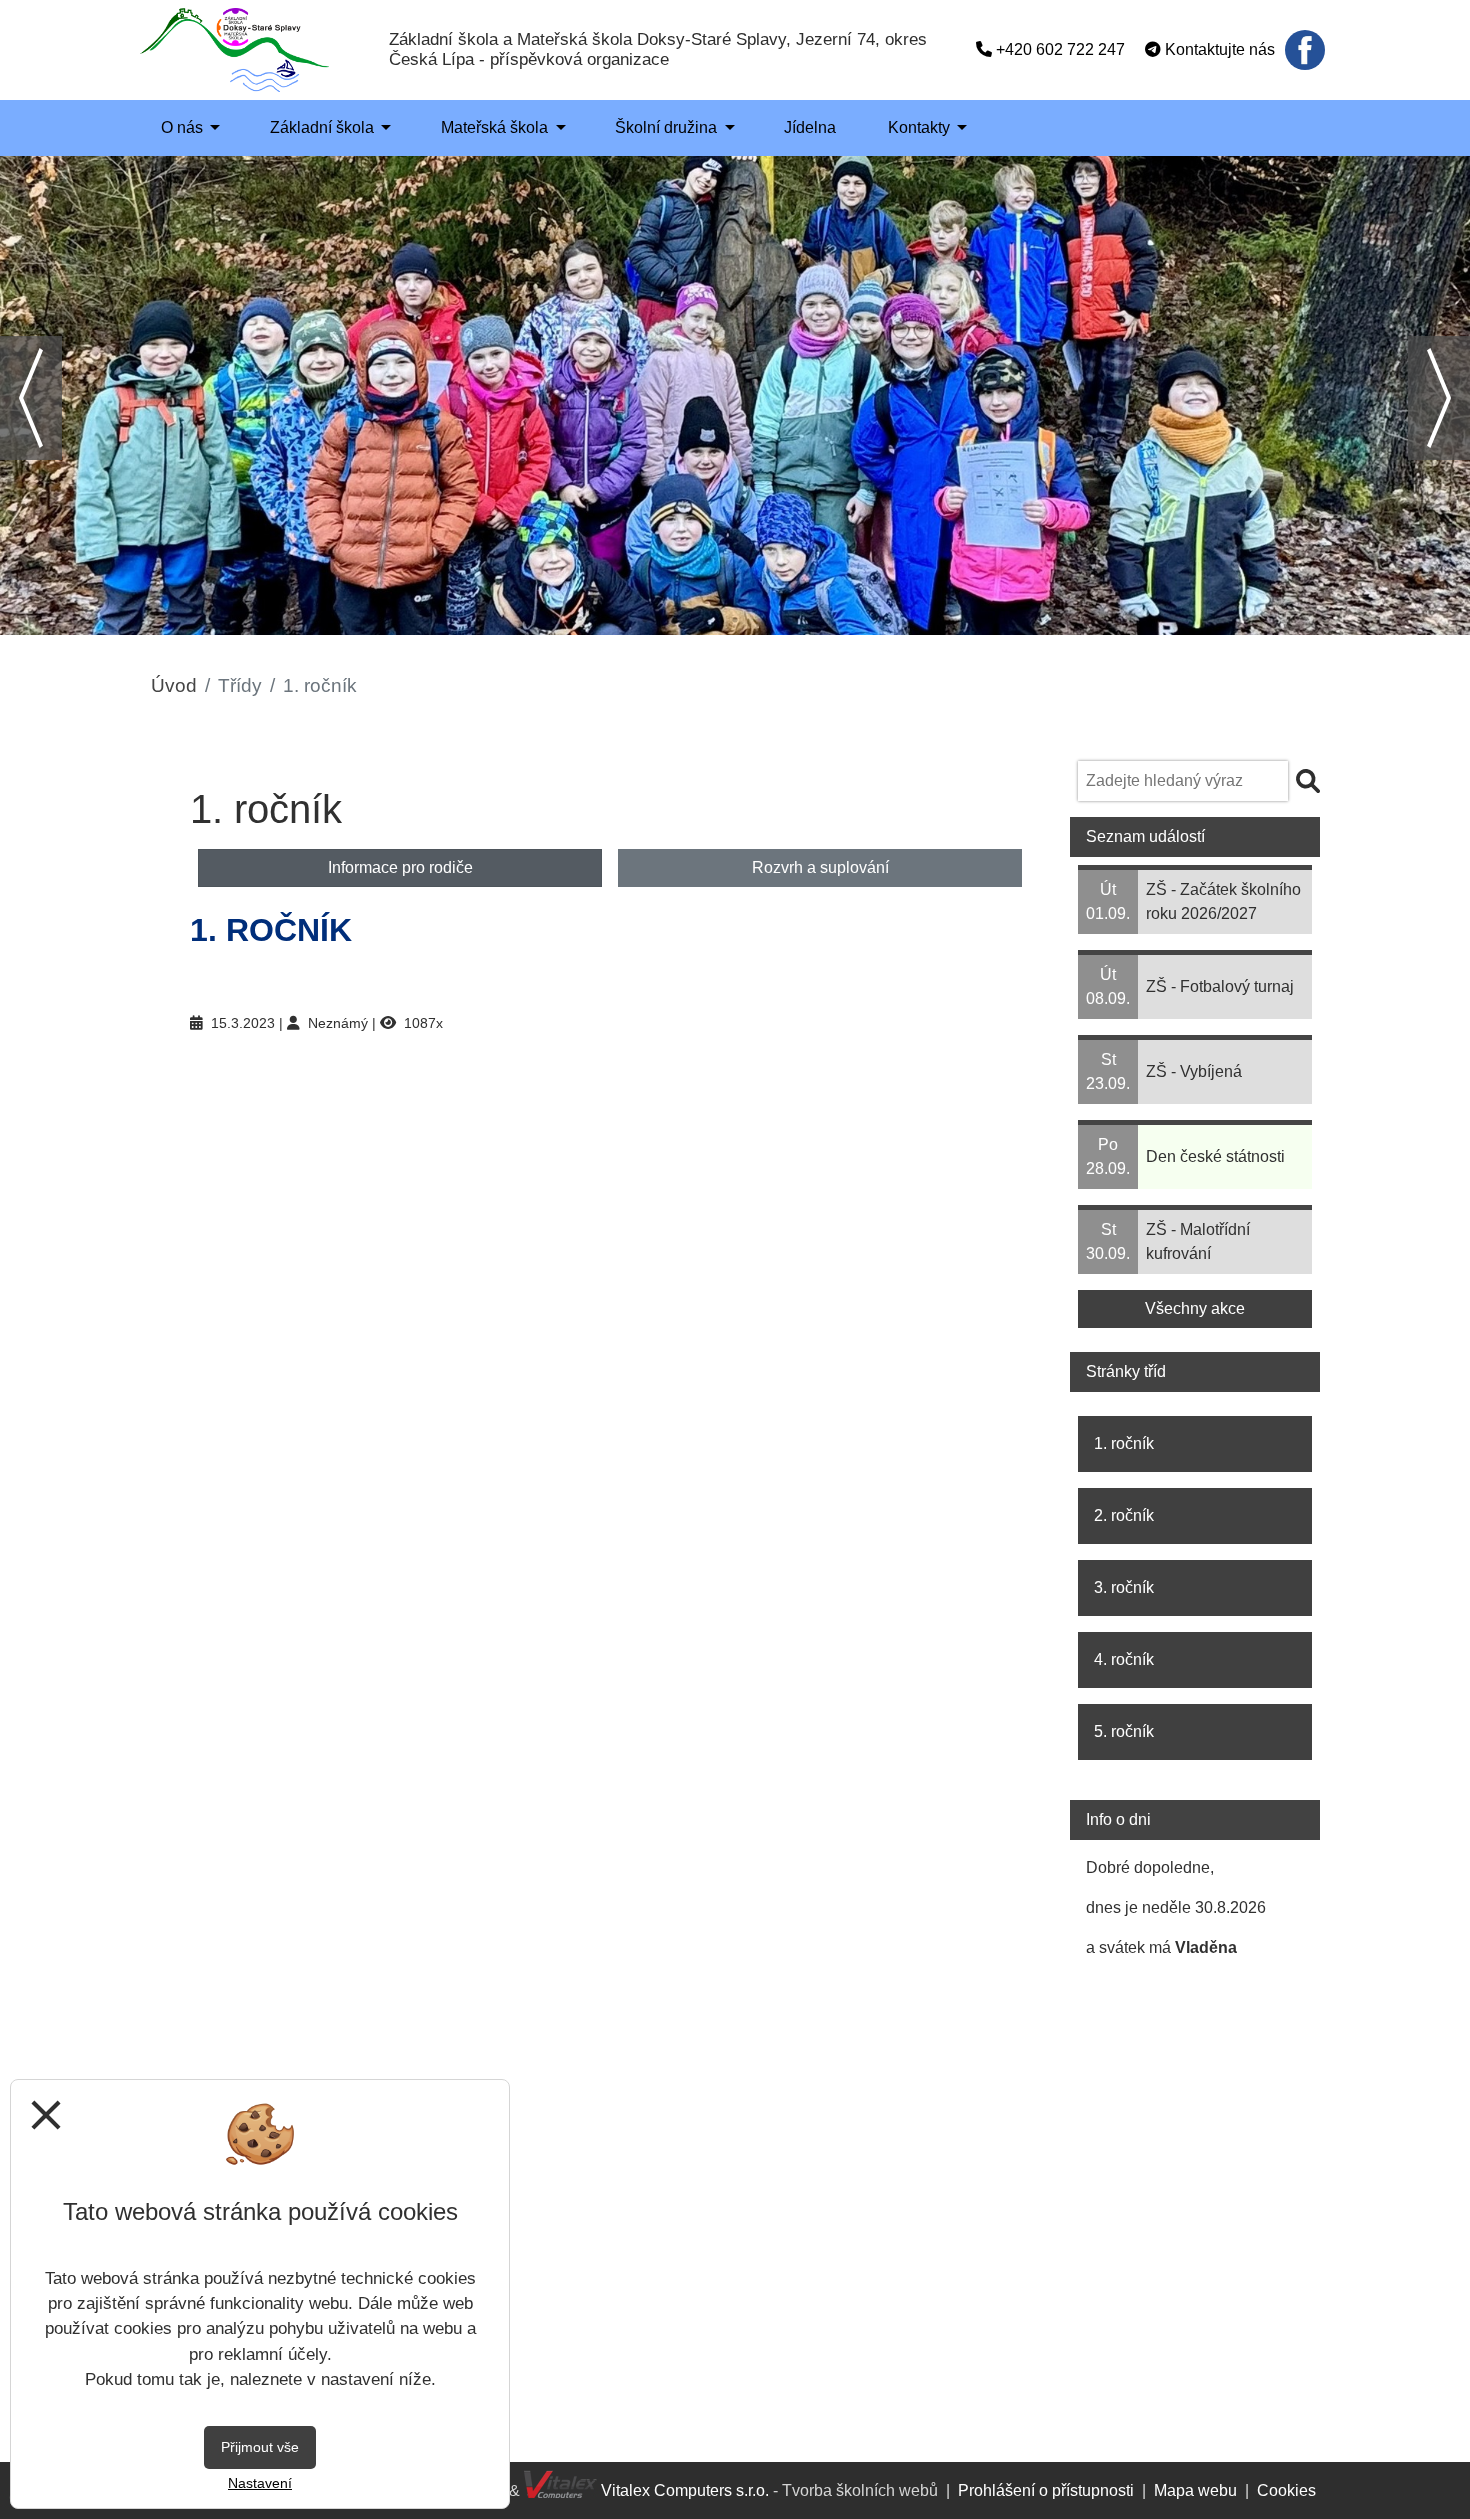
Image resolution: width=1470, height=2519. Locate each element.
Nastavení (260, 2483)
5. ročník (1124, 1731)
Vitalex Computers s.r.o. (683, 2490)
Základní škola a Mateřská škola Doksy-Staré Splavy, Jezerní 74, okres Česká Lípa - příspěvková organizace (658, 49)
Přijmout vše (260, 2447)
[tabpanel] (735, 395)
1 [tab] (645, 620)
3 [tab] (705, 620)
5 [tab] (765, 620)
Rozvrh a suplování (820, 867)
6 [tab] (795, 620)
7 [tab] (825, 620)
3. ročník (1124, 1587)
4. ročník (1124, 1659)
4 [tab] (735, 620)
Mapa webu (1195, 2490)
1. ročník (1124, 1443)
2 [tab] (675, 620)
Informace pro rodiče (400, 867)
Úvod (174, 685)
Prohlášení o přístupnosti (1046, 2490)
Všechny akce (1195, 1308)
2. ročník (1124, 1515)
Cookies (1286, 2490)
